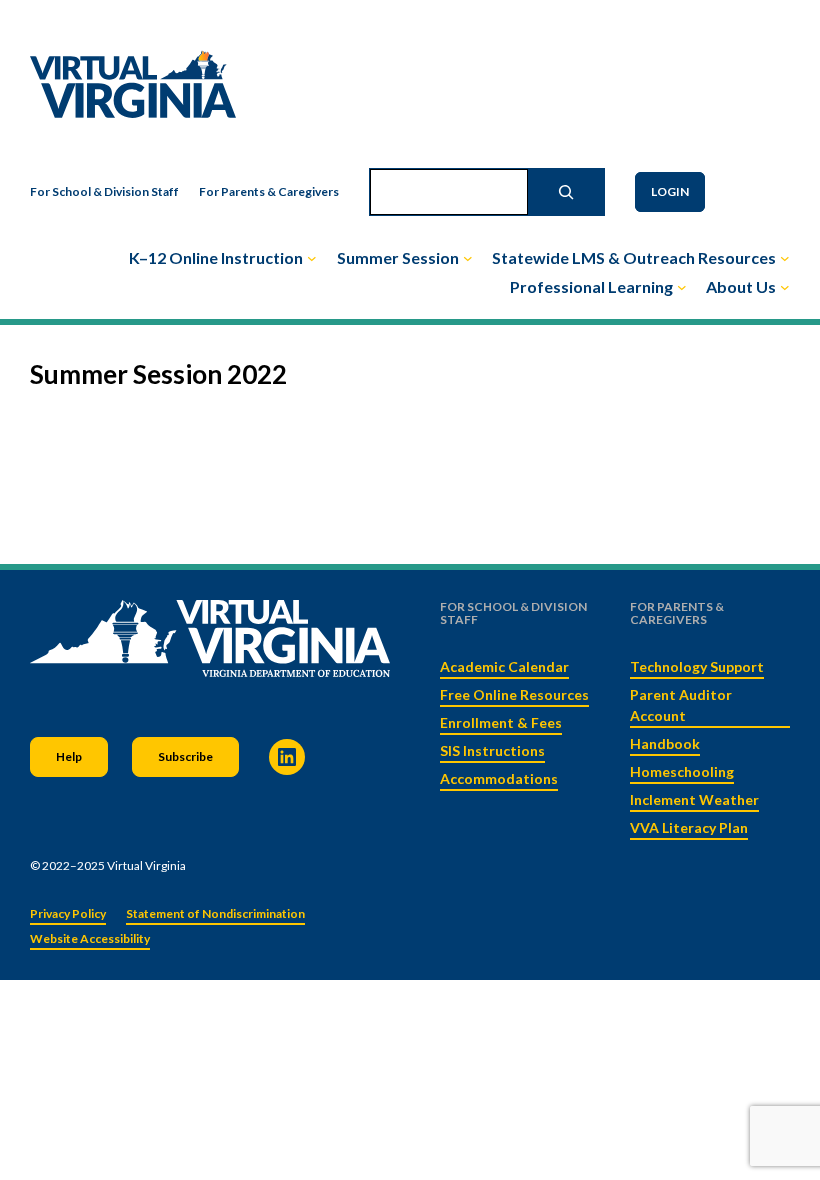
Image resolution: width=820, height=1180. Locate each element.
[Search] (566, 192)
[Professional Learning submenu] (682, 287)
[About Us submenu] (785, 287)
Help (69, 756)
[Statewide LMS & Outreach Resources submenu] (785, 258)
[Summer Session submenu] (468, 258)
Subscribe (185, 756)
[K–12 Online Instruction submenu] (312, 258)
